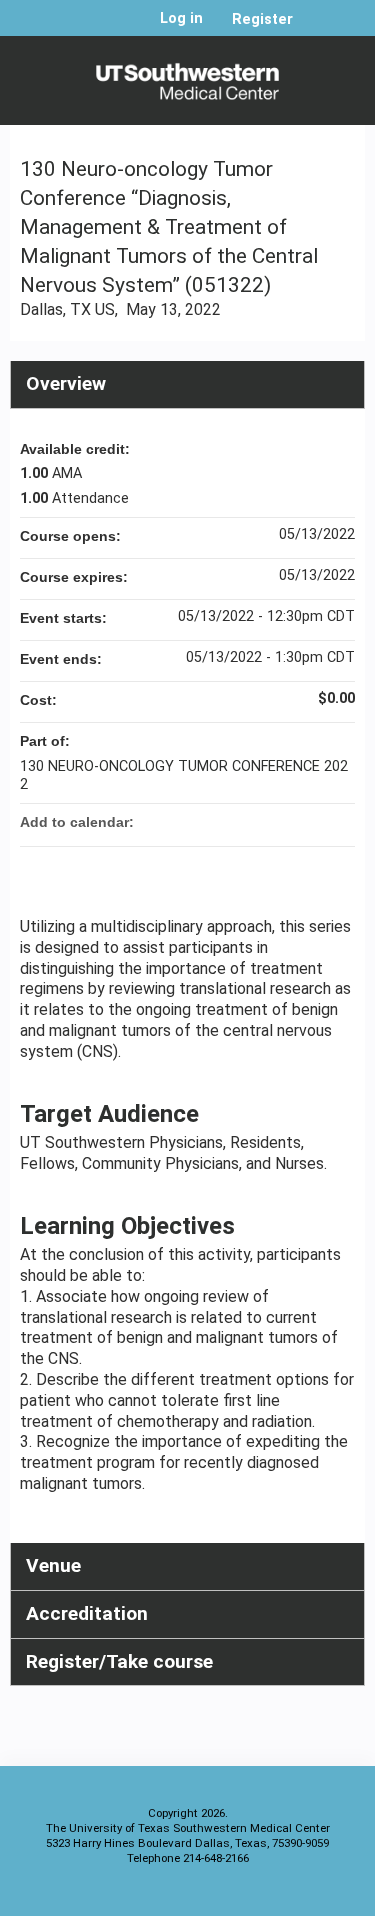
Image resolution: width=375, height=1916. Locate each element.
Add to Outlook (339, 822)
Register (262, 19)
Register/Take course (119, 1661)
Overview (66, 383)
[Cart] (316, 29)
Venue (53, 1565)
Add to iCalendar (313, 821)
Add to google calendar (261, 822)
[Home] (187, 75)
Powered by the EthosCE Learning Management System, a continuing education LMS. (294, 1896)
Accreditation (87, 1613)
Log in (181, 19)
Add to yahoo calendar (287, 822)
